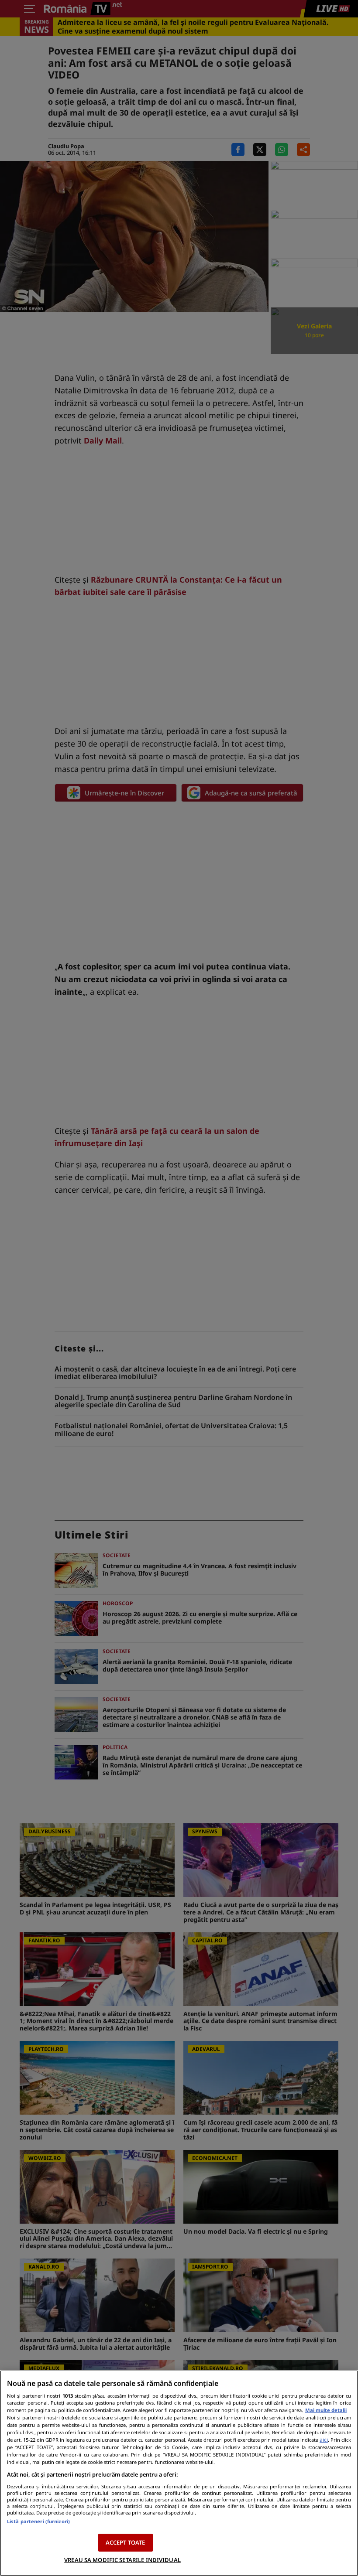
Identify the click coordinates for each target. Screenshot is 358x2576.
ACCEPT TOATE (126, 2542)
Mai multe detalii (326, 2410)
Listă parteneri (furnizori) (38, 2521)
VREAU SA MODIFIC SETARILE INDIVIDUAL (122, 2560)
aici (324, 2440)
